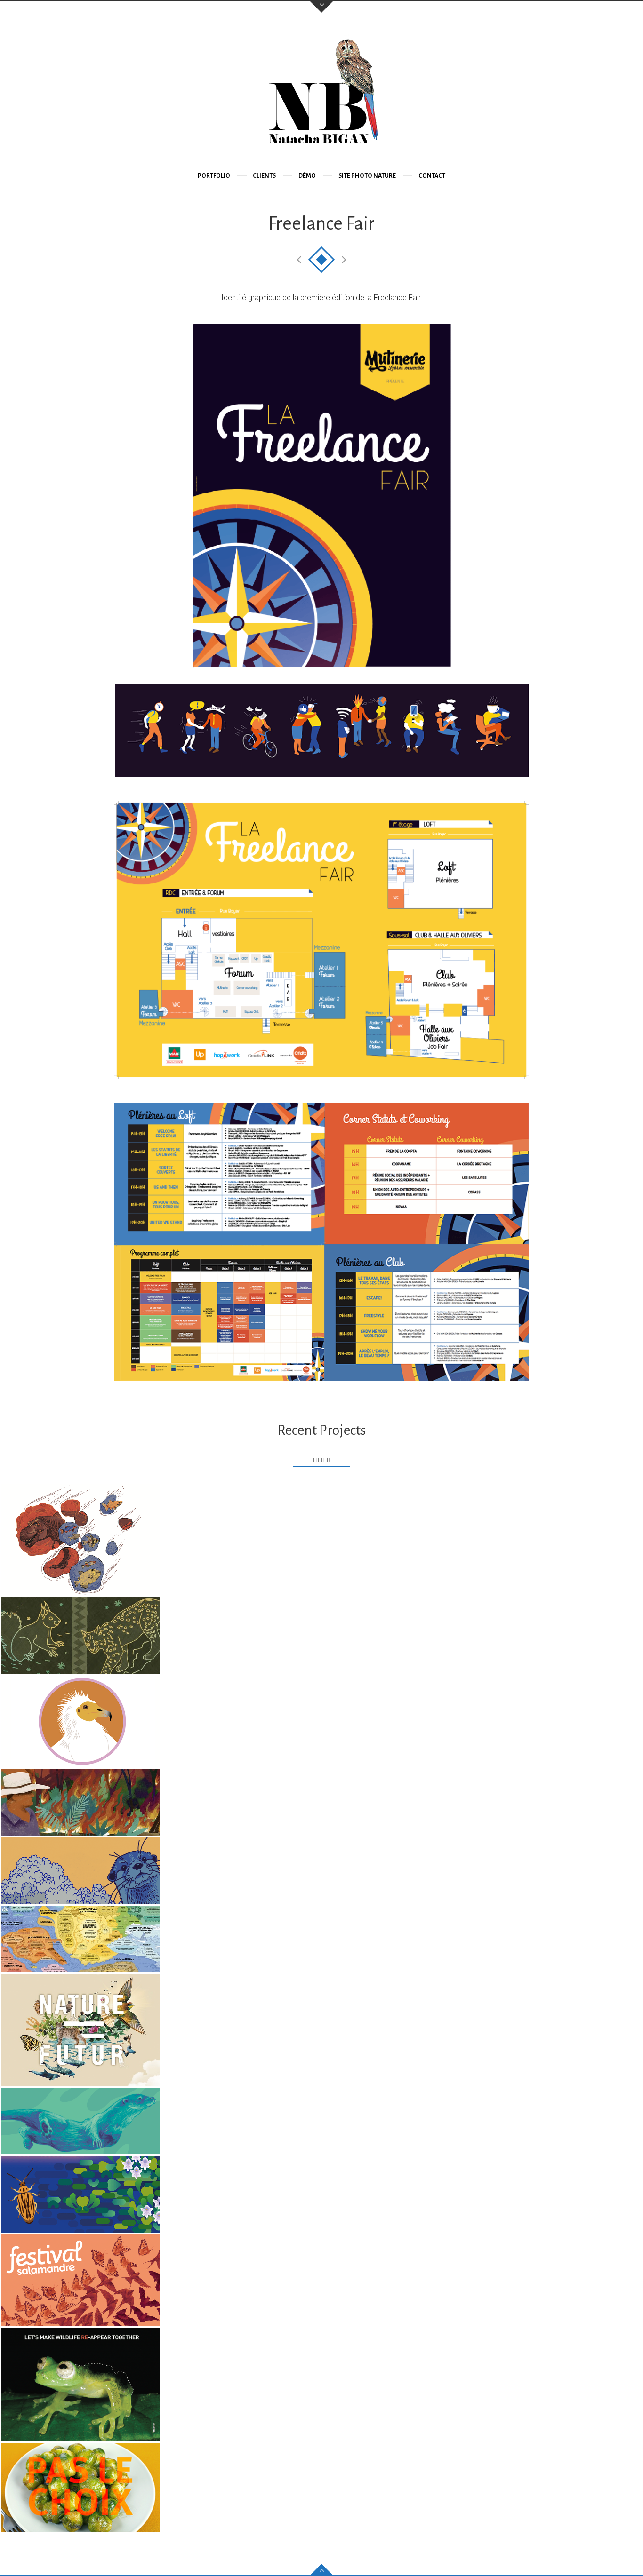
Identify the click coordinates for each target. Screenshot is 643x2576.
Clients (264, 176)
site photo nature (367, 176)
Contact (432, 176)
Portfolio (214, 176)
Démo (307, 176)
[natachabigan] (321, 94)
